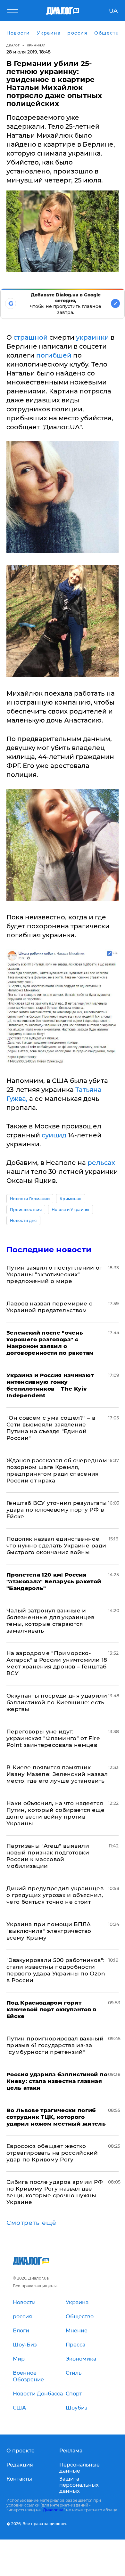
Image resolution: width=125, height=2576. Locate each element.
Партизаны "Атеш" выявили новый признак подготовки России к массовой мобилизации (48, 1856)
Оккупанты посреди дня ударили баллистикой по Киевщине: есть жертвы (57, 1702)
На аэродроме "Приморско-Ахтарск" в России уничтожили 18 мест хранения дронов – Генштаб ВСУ (57, 1663)
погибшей (55, 355)
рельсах (100, 1163)
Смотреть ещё (31, 2223)
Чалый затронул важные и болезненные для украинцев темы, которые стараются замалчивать (50, 1621)
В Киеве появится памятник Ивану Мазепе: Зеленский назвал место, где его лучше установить (57, 1774)
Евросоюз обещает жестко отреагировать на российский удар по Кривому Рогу (52, 2153)
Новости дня (23, 1220)
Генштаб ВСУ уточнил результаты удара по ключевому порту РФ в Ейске (57, 1510)
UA (113, 11)
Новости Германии (30, 1199)
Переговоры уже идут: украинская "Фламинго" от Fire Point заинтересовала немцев (53, 1738)
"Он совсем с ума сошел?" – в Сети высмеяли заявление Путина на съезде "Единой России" (51, 1428)
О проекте (21, 2451)
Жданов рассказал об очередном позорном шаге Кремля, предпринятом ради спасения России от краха (57, 1470)
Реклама (71, 2451)
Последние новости (49, 1250)
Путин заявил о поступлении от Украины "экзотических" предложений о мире (54, 1274)
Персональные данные (79, 2468)
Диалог (13, 45)
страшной (31, 337)
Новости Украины (71, 1210)
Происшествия (26, 1210)
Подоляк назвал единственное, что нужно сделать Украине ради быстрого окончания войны (56, 1546)
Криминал (36, 45)
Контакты (19, 2479)
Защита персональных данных (79, 2485)
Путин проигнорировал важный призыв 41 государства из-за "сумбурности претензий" (55, 2045)
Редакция (20, 2465)
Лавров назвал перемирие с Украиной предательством (50, 1307)
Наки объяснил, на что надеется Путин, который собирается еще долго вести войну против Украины (55, 1813)
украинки (92, 337)
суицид (54, 1135)
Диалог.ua (53, 2510)
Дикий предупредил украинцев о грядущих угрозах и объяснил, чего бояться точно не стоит (55, 1895)
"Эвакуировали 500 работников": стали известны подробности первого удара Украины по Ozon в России (56, 1970)
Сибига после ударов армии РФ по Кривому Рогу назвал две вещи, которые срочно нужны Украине (55, 2192)
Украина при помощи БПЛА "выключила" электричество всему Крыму (49, 1931)
